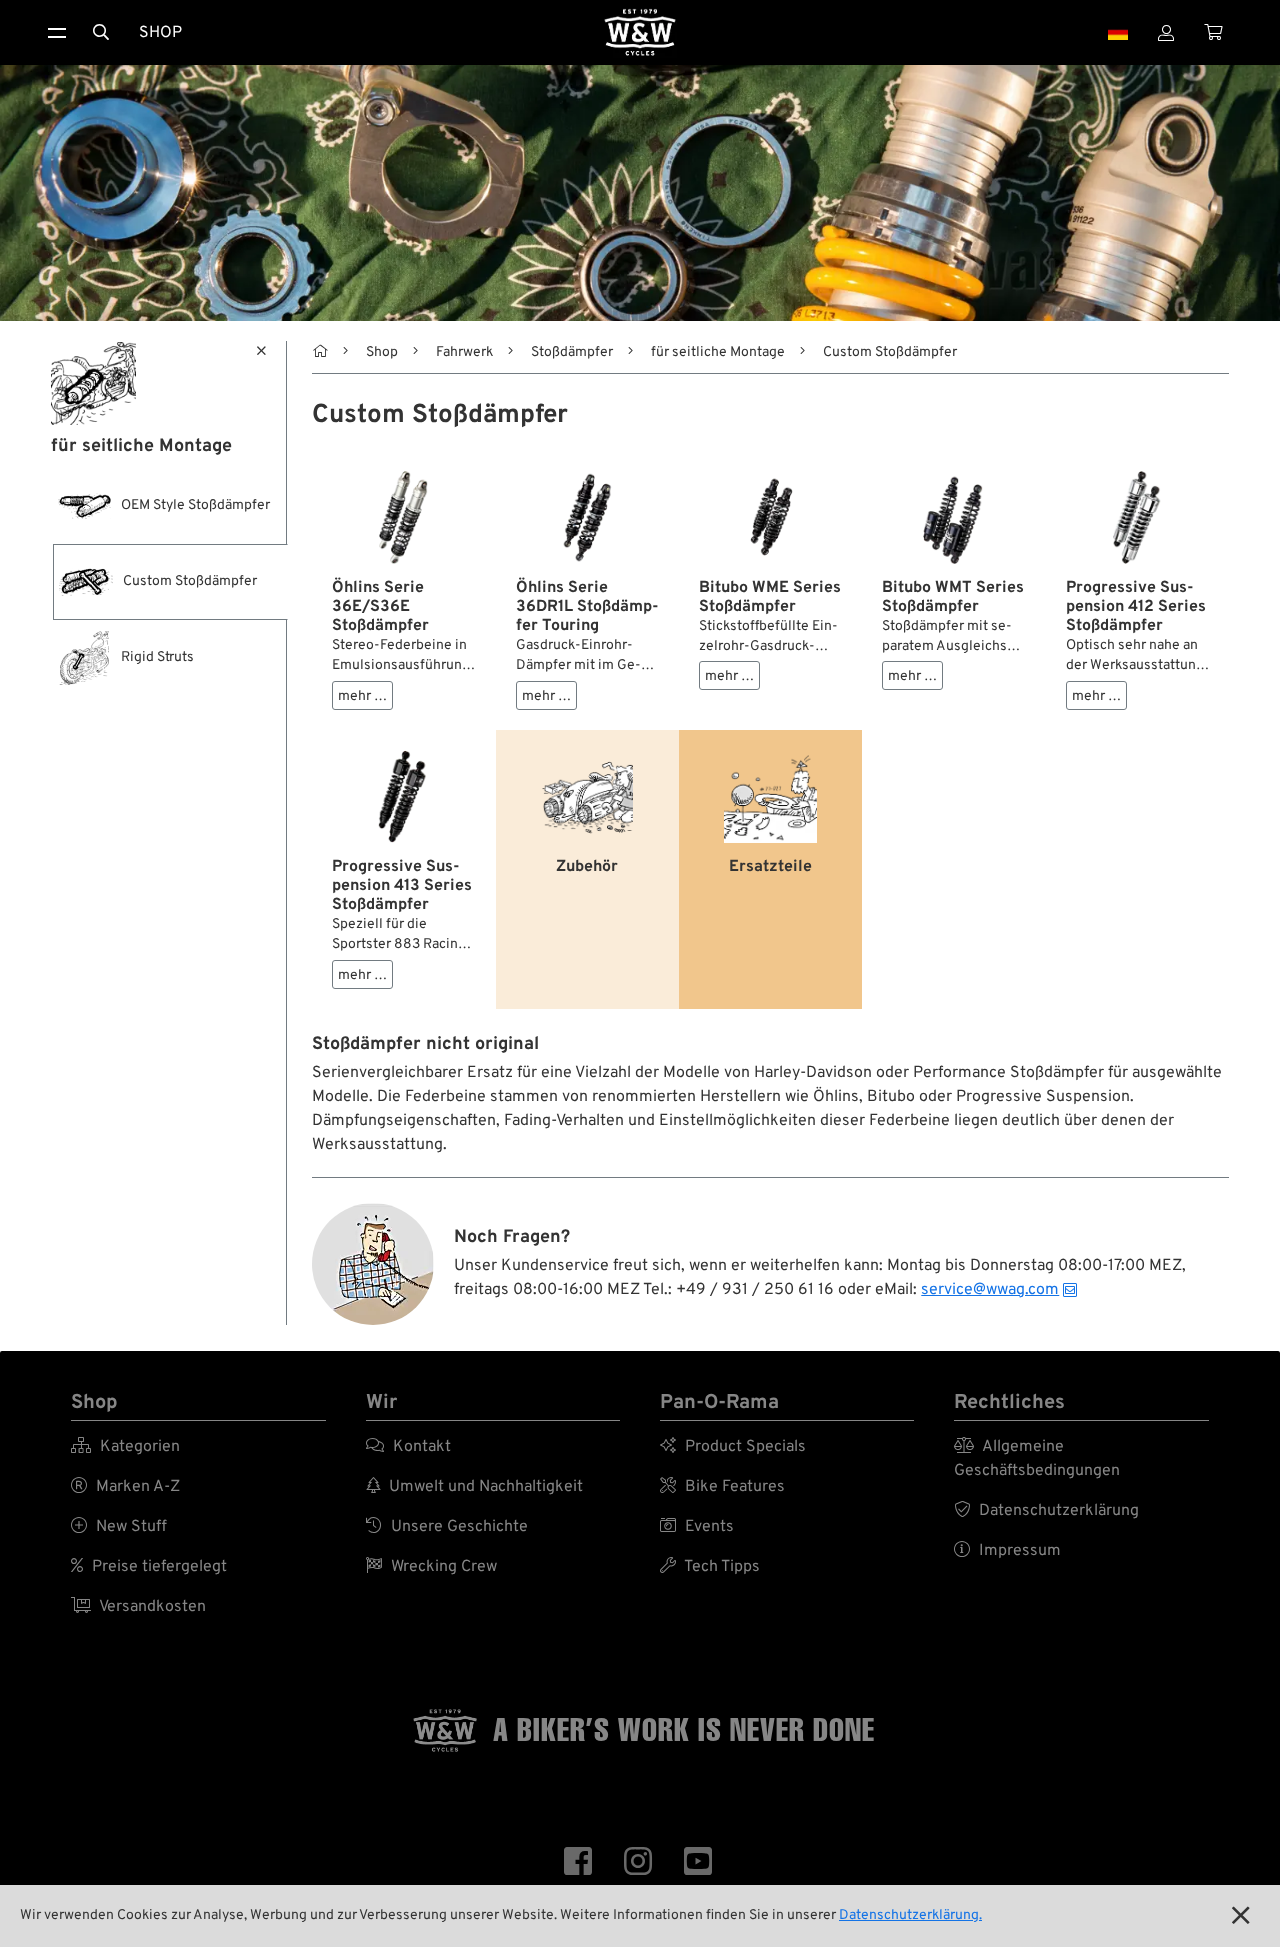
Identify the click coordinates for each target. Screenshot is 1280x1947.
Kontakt (408, 1447)
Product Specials (733, 1447)
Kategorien (125, 1447)
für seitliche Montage (718, 352)
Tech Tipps (710, 1567)
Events (697, 1527)
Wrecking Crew (431, 1567)
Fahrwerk (464, 352)
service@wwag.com (990, 1290)
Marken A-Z (125, 1487)
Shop (160, 33)
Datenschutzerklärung (1046, 1511)
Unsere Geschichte (447, 1527)
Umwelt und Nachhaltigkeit (474, 1487)
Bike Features (722, 1487)
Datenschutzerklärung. (910, 1915)
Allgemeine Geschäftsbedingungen (1037, 1459)
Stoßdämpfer (572, 352)
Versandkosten (138, 1607)
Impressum (1007, 1551)
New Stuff (119, 1527)
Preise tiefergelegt (149, 1567)
